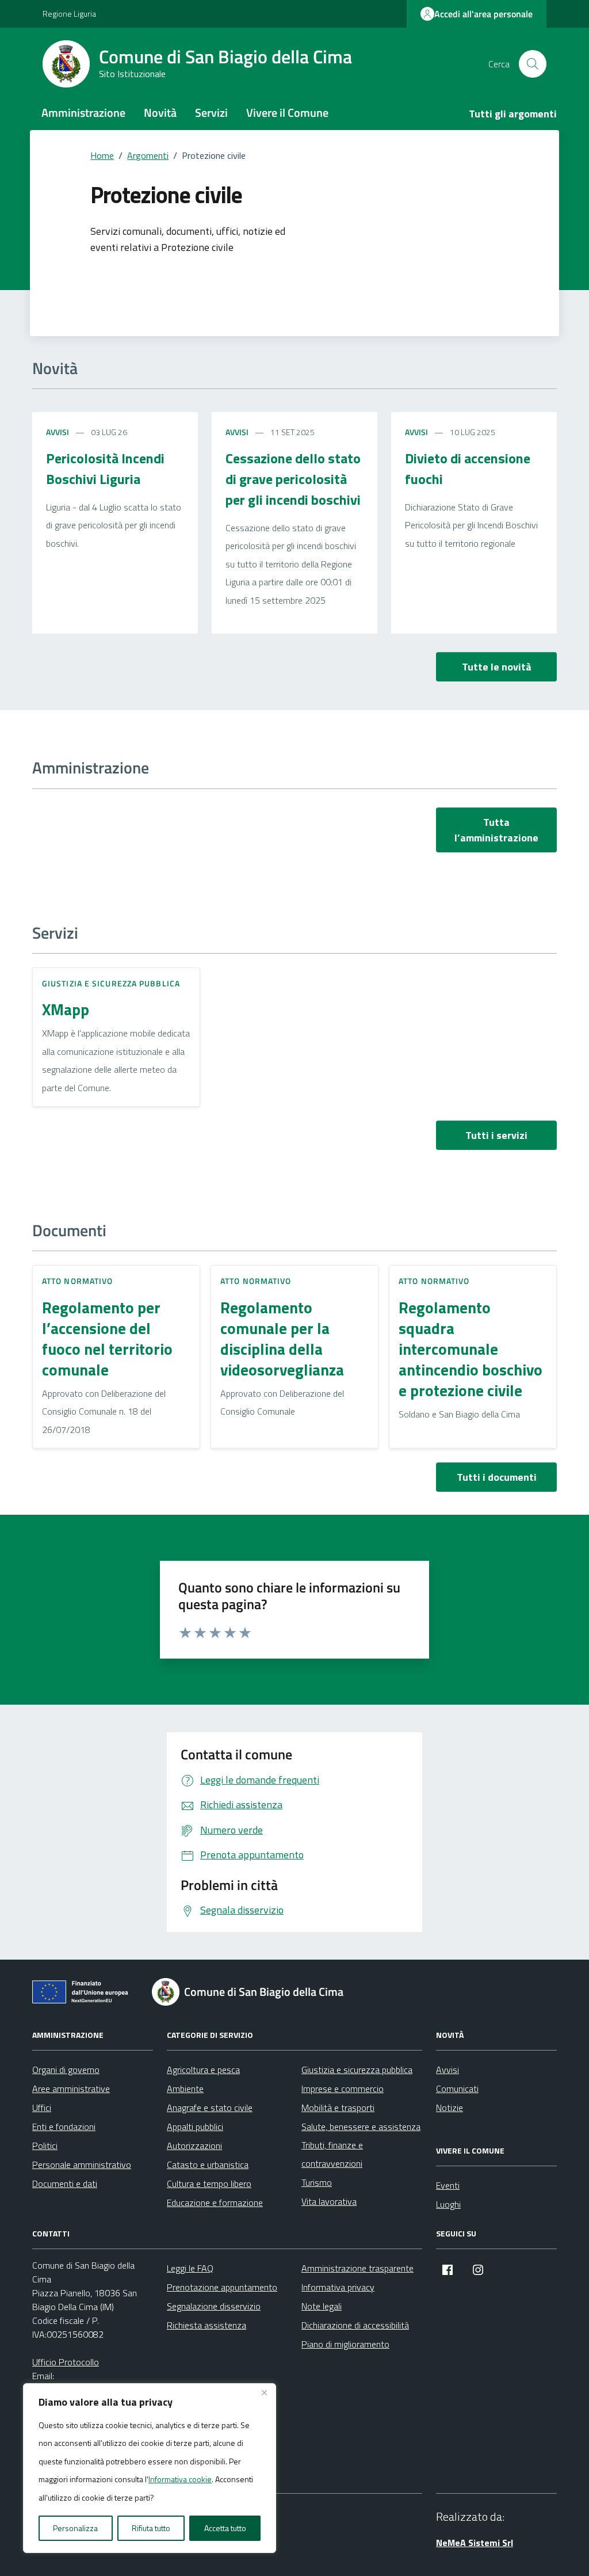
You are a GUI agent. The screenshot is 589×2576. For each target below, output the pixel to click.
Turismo (317, 2182)
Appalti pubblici (195, 2127)
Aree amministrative (71, 2089)
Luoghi (448, 2204)
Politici (45, 2146)
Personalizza (75, 2528)
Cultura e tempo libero (209, 2183)
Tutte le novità (497, 667)
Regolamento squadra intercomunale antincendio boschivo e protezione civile (471, 1349)
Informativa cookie (180, 2479)
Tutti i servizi (496, 1135)
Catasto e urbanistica (208, 2165)
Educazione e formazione (215, 2202)
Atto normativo (77, 1281)
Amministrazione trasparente (357, 2268)
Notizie (450, 2108)
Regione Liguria (69, 14)
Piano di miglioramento (345, 2344)
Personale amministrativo (82, 2165)
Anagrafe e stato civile (210, 2108)
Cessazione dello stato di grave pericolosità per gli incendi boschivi (293, 479)
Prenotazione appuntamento (222, 2287)
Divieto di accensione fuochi (468, 468)
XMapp (66, 1009)
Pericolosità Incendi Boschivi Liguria (105, 468)
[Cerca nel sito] (533, 64)
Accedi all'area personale (483, 14)
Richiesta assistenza (206, 2325)
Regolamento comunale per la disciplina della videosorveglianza (282, 1339)
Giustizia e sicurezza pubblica (111, 983)
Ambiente (185, 2089)
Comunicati (457, 2089)
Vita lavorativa (329, 2201)
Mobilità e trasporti (338, 2108)
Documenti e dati (65, 2183)
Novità (160, 113)
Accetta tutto (225, 2528)
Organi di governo (66, 2070)
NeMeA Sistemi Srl (475, 2543)
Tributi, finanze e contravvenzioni (332, 2154)
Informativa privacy (338, 2287)
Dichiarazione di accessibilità (355, 2325)
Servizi (211, 113)
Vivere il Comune (287, 113)
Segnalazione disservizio (214, 2306)
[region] (150, 2468)
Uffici (42, 2108)
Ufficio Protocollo (66, 2362)
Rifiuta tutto (151, 2528)
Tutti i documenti (497, 1477)
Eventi (448, 2185)
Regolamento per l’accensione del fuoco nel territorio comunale (107, 1339)
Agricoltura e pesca (203, 2070)
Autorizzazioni (194, 2146)
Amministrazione (83, 113)
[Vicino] (264, 2393)
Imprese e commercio (343, 2089)
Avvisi (58, 432)
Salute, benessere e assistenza (361, 2127)
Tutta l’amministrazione (496, 830)
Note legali (322, 2306)
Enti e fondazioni (64, 2127)
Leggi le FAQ (190, 2268)
